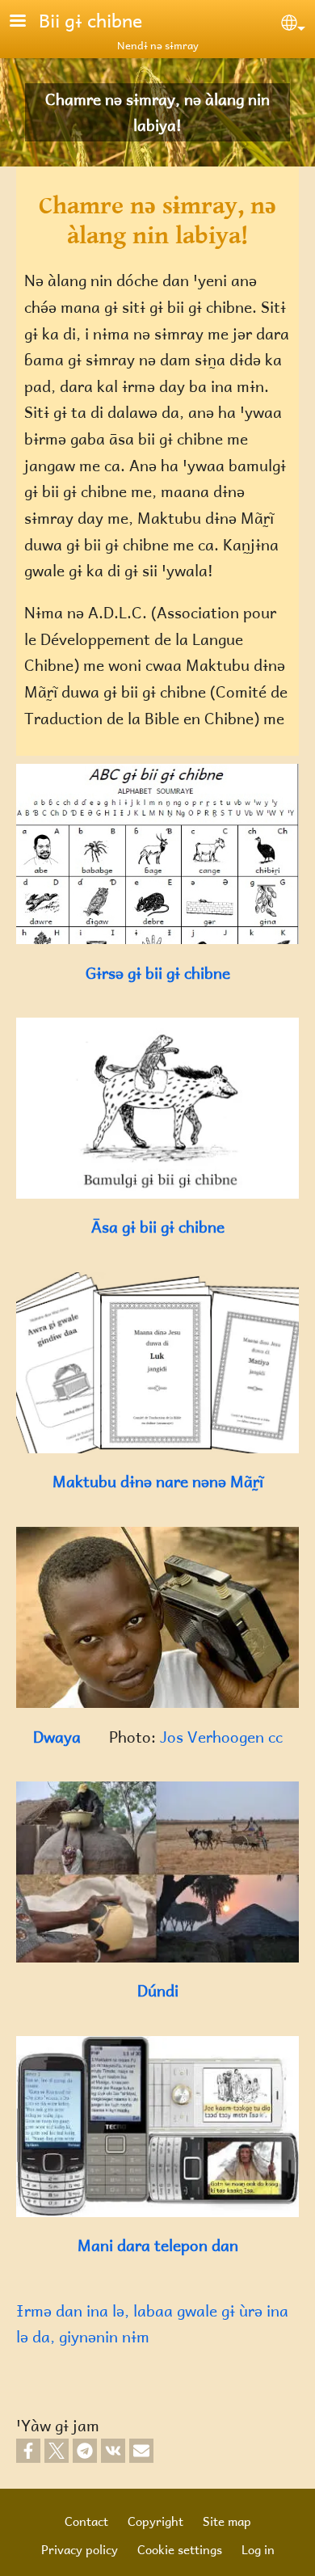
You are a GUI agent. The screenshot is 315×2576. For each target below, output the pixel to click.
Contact (86, 2521)
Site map (227, 2521)
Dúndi (158, 1990)
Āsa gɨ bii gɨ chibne (158, 1227)
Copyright (155, 2521)
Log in (258, 2549)
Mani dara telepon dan (158, 2245)
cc (275, 1737)
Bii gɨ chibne (90, 20)
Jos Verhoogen (214, 1737)
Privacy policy (80, 2549)
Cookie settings (180, 2549)
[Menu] (27, 22)
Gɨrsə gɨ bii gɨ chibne (158, 973)
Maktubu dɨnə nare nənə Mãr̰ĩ (158, 1481)
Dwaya (59, 1737)
